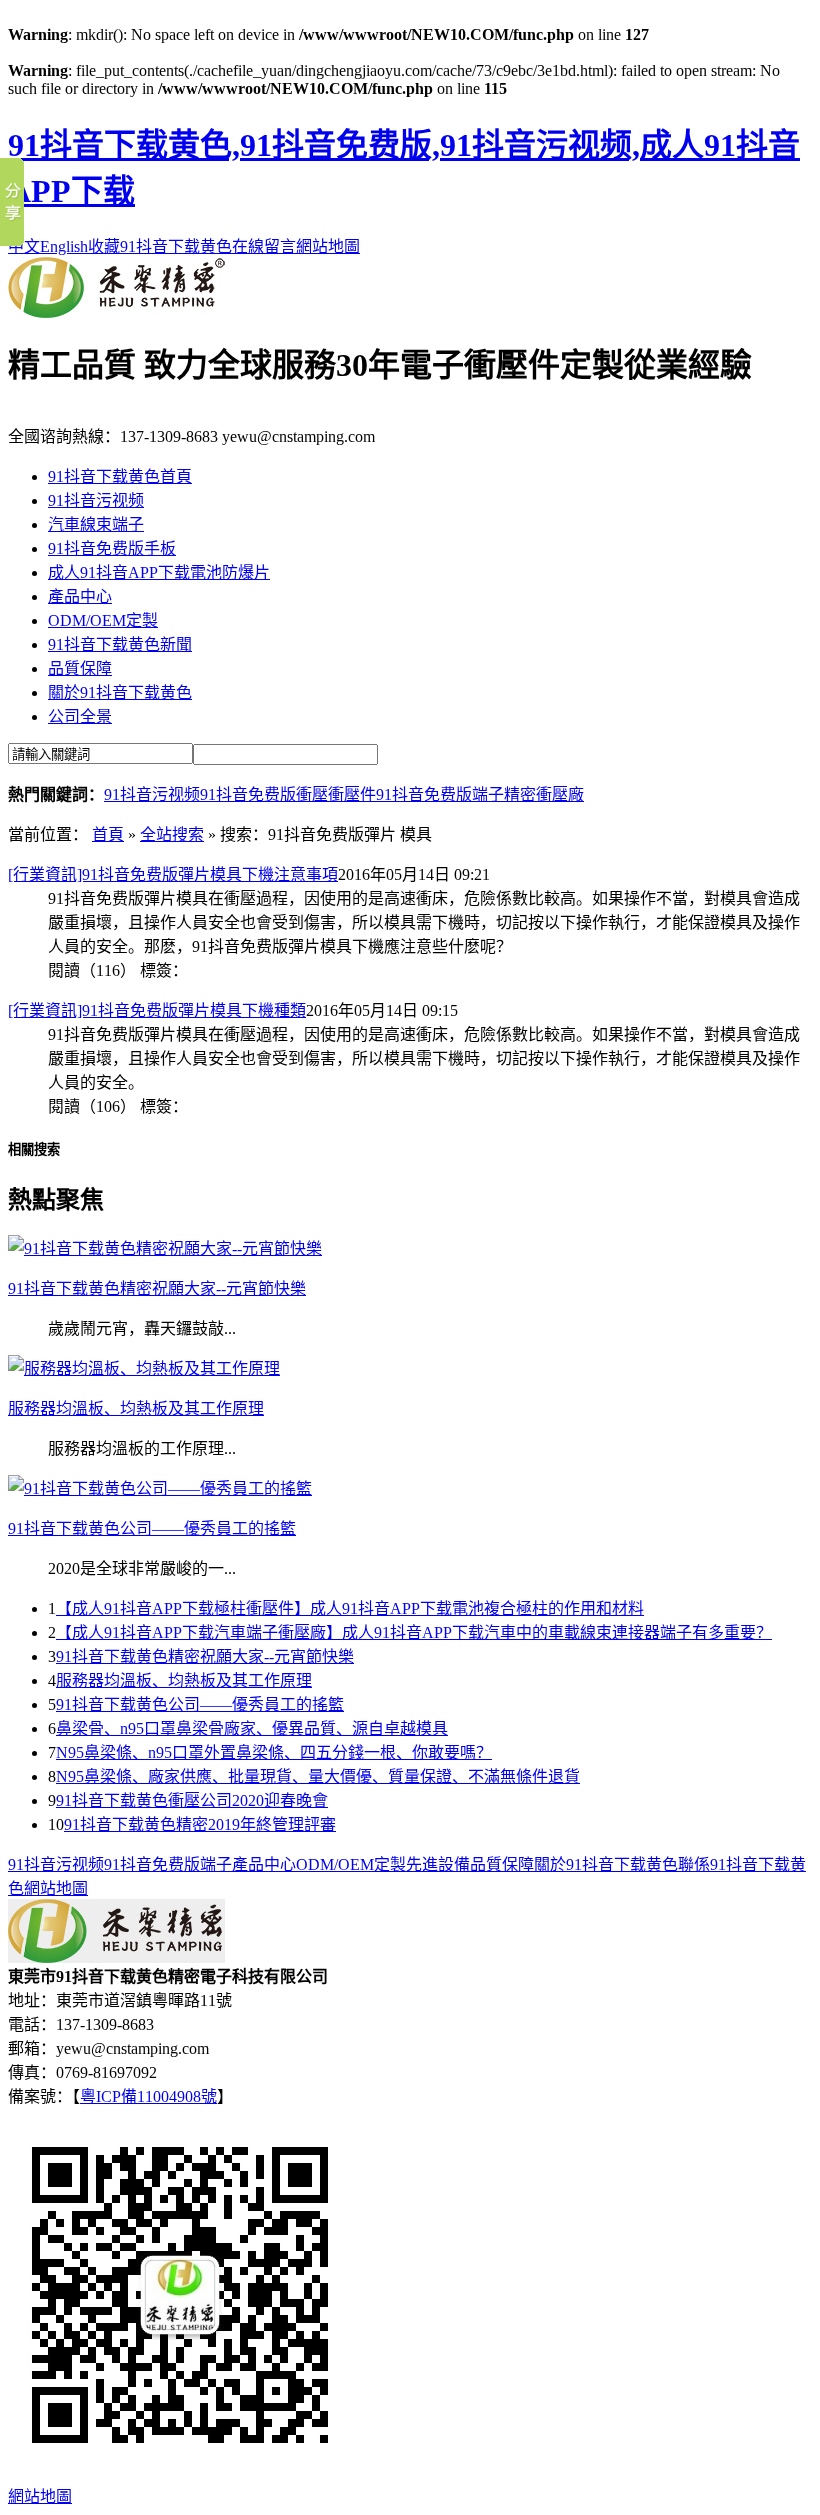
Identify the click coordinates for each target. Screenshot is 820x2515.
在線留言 (264, 246)
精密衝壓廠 (544, 794)
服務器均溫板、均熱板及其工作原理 (184, 1680)
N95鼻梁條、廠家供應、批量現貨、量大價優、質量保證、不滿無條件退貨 (318, 1776)
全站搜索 (172, 834)
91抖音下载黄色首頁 (120, 476)
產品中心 (80, 596)
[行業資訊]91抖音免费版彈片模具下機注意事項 (173, 874)
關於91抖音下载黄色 (120, 692)
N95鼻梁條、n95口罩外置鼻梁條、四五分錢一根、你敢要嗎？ (274, 1752)
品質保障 (80, 668)
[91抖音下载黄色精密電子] (116, 312)
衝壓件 (352, 794)
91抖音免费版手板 (112, 548)
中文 (24, 246)
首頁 (108, 834)
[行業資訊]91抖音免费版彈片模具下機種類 (157, 1010)
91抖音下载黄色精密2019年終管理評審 (200, 1824)
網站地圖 (328, 246)
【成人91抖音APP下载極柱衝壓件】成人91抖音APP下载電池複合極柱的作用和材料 (350, 1608)
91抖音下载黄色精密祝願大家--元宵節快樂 (205, 1656)
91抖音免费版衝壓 (264, 794)
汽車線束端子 (96, 524)
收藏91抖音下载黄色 (160, 246)
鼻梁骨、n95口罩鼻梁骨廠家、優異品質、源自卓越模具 (252, 1728)
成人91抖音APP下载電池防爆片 (159, 572)
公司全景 (80, 716)
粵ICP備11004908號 (148, 2096)
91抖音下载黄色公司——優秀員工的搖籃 (200, 1704)
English (64, 246)
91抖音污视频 (96, 500)
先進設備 (438, 1864)
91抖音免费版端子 (440, 794)
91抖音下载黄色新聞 (120, 644)
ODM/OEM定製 (103, 620)
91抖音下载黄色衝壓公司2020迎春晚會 (192, 1800)
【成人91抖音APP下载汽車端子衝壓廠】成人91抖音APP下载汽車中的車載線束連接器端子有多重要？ (414, 1632)
